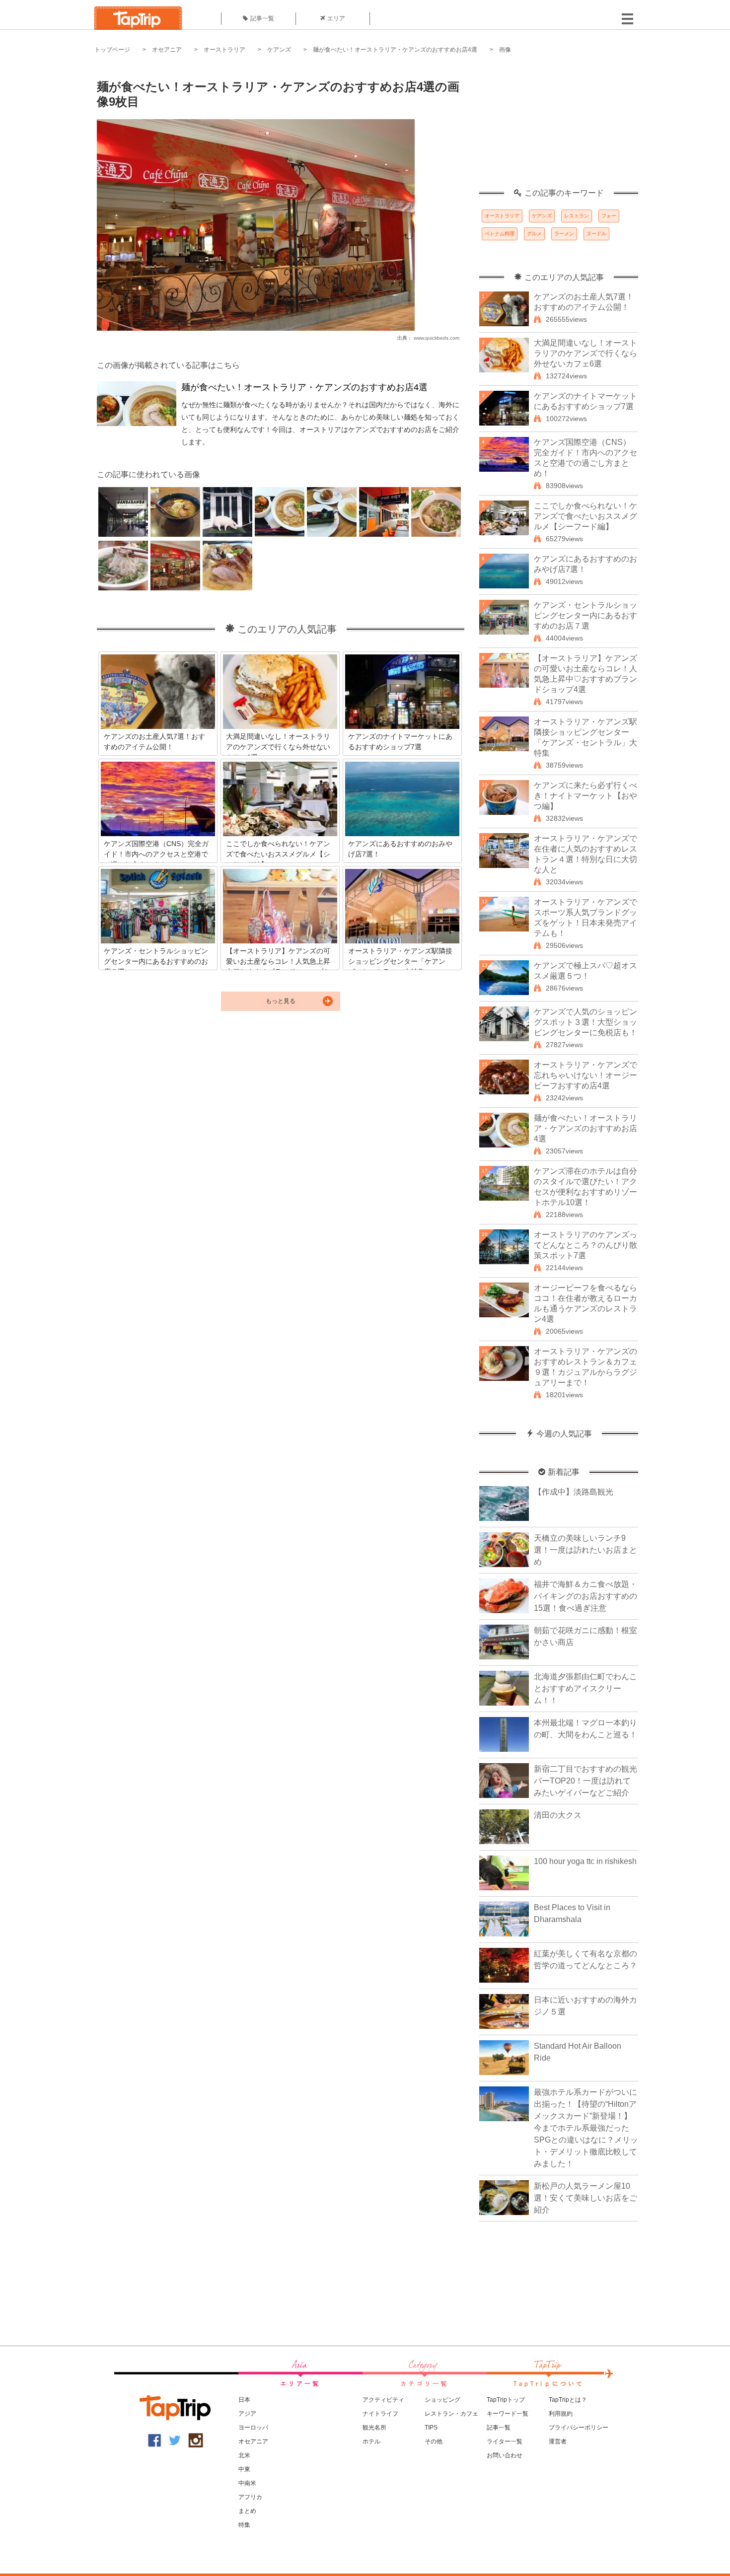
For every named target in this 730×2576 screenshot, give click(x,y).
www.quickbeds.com (437, 338)
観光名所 (374, 2428)
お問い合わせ (505, 2455)
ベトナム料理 (500, 234)
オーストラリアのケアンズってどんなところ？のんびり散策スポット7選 (585, 1245)
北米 (244, 2455)
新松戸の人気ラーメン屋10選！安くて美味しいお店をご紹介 (585, 2198)
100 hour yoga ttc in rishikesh (585, 1861)
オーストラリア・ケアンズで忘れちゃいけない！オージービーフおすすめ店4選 (585, 1075)
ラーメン (564, 234)
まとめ (247, 2511)
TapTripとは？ (568, 2400)
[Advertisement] (559, 127)
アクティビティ (383, 2400)
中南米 (247, 2483)
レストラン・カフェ (451, 2414)
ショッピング (442, 2400)
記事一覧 (262, 18)
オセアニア (167, 50)
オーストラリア (224, 50)
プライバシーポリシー (579, 2428)
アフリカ (250, 2497)
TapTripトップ (506, 2400)
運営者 (558, 2441)
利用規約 (561, 2414)
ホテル (371, 2441)
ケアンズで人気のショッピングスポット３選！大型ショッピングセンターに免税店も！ (585, 1022)
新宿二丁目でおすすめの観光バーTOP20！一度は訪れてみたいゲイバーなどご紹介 (585, 1781)
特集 (244, 2525)
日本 (244, 2400)
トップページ (112, 50)
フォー (609, 216)
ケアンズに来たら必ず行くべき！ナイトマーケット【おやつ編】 (585, 796)
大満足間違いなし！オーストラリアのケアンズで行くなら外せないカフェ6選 (585, 353)
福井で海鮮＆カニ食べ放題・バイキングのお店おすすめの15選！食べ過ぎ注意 (585, 1596)
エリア (336, 18)
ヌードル (596, 234)
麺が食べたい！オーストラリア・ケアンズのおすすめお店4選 (395, 50)
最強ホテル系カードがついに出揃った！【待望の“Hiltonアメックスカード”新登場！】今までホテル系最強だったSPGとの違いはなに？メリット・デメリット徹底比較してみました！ (586, 2128)
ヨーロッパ (253, 2428)
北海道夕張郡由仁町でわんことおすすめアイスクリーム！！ (585, 1688)
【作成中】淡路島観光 (574, 1492)
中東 (244, 2469)
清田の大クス (558, 1815)
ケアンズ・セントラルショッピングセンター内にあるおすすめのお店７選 (585, 615)
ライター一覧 (505, 2441)
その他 (434, 2441)
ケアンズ (279, 50)
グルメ (534, 234)
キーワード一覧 (508, 2414)
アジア (247, 2414)
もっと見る (281, 1001)
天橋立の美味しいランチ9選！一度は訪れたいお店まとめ (585, 1550)
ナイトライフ (380, 2414)
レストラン (577, 216)
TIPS (431, 2428)
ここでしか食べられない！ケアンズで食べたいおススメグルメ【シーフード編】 (585, 516)
